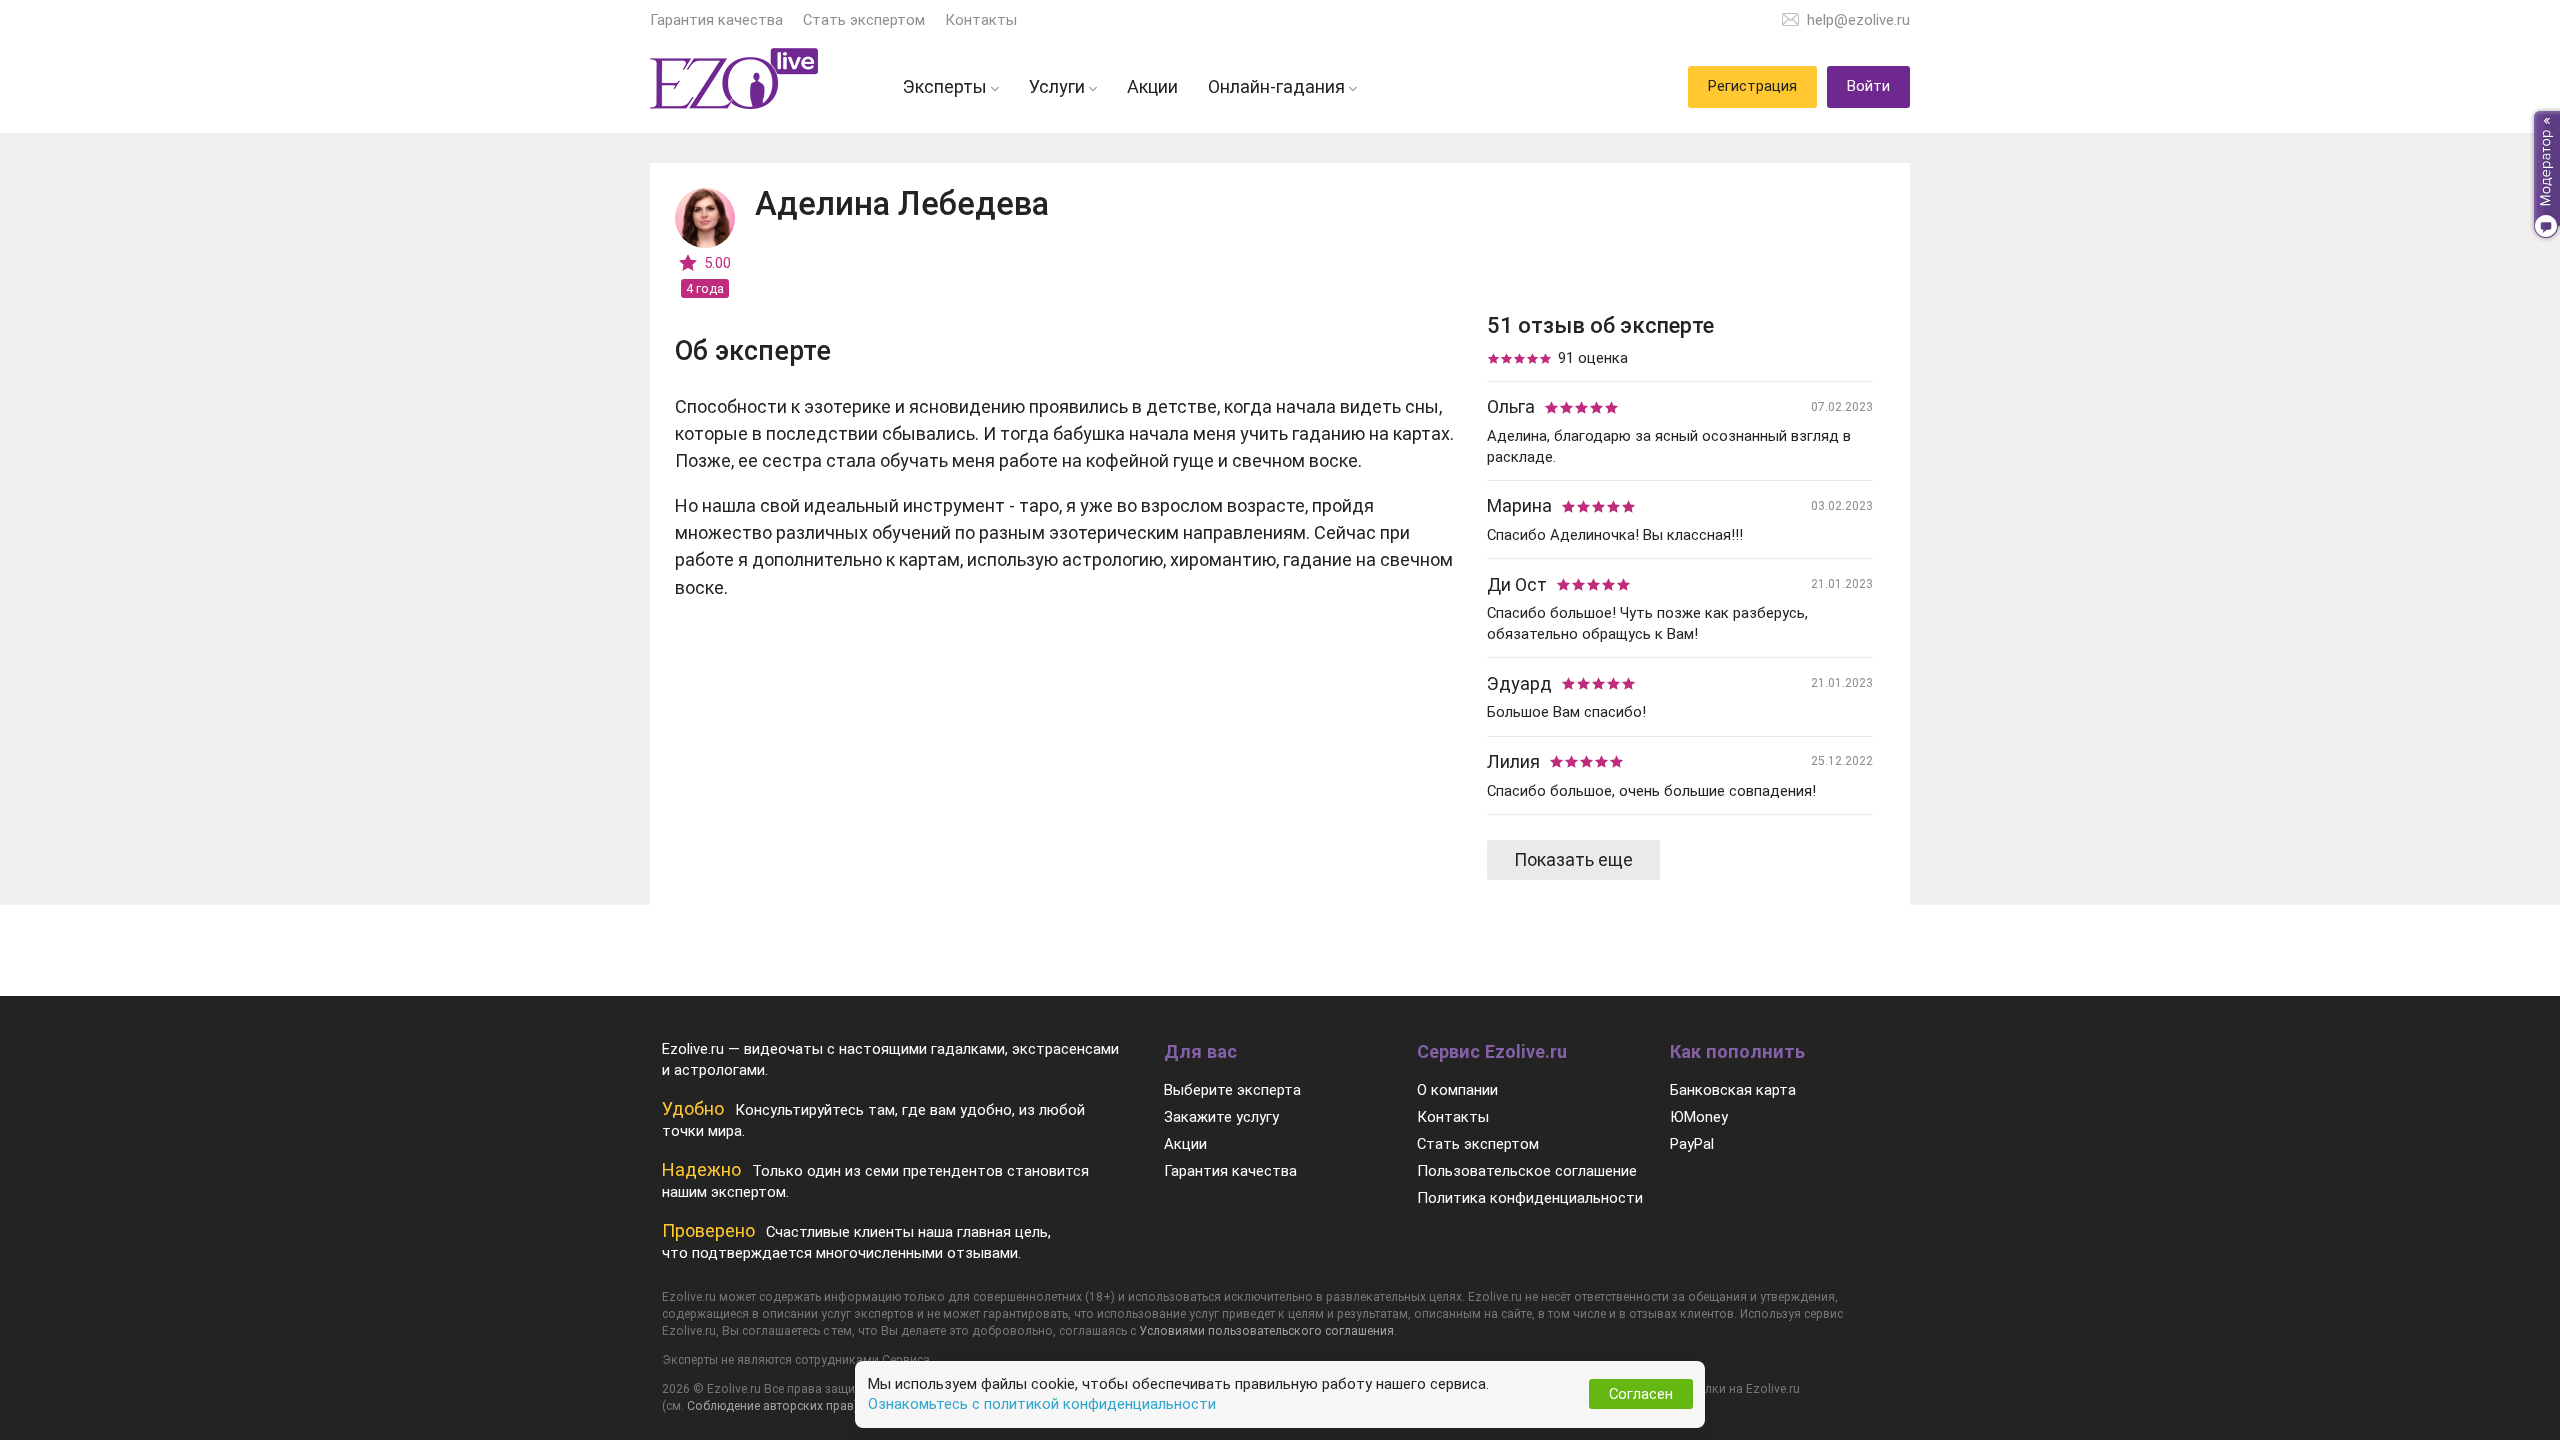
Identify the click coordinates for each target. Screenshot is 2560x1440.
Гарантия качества (716, 20)
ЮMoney (1699, 1117)
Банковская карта (1733, 1090)
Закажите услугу (1221, 1117)
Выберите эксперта (1232, 1090)
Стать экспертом (864, 20)
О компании (1457, 1090)
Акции (1185, 1144)
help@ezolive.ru (1858, 20)
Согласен (1641, 1394)
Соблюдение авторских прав (770, 1406)
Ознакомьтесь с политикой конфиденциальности (1042, 1404)
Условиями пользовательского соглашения (1266, 1331)
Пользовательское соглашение (1527, 1171)
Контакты (981, 20)
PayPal (1692, 1144)
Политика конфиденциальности (1530, 1198)
